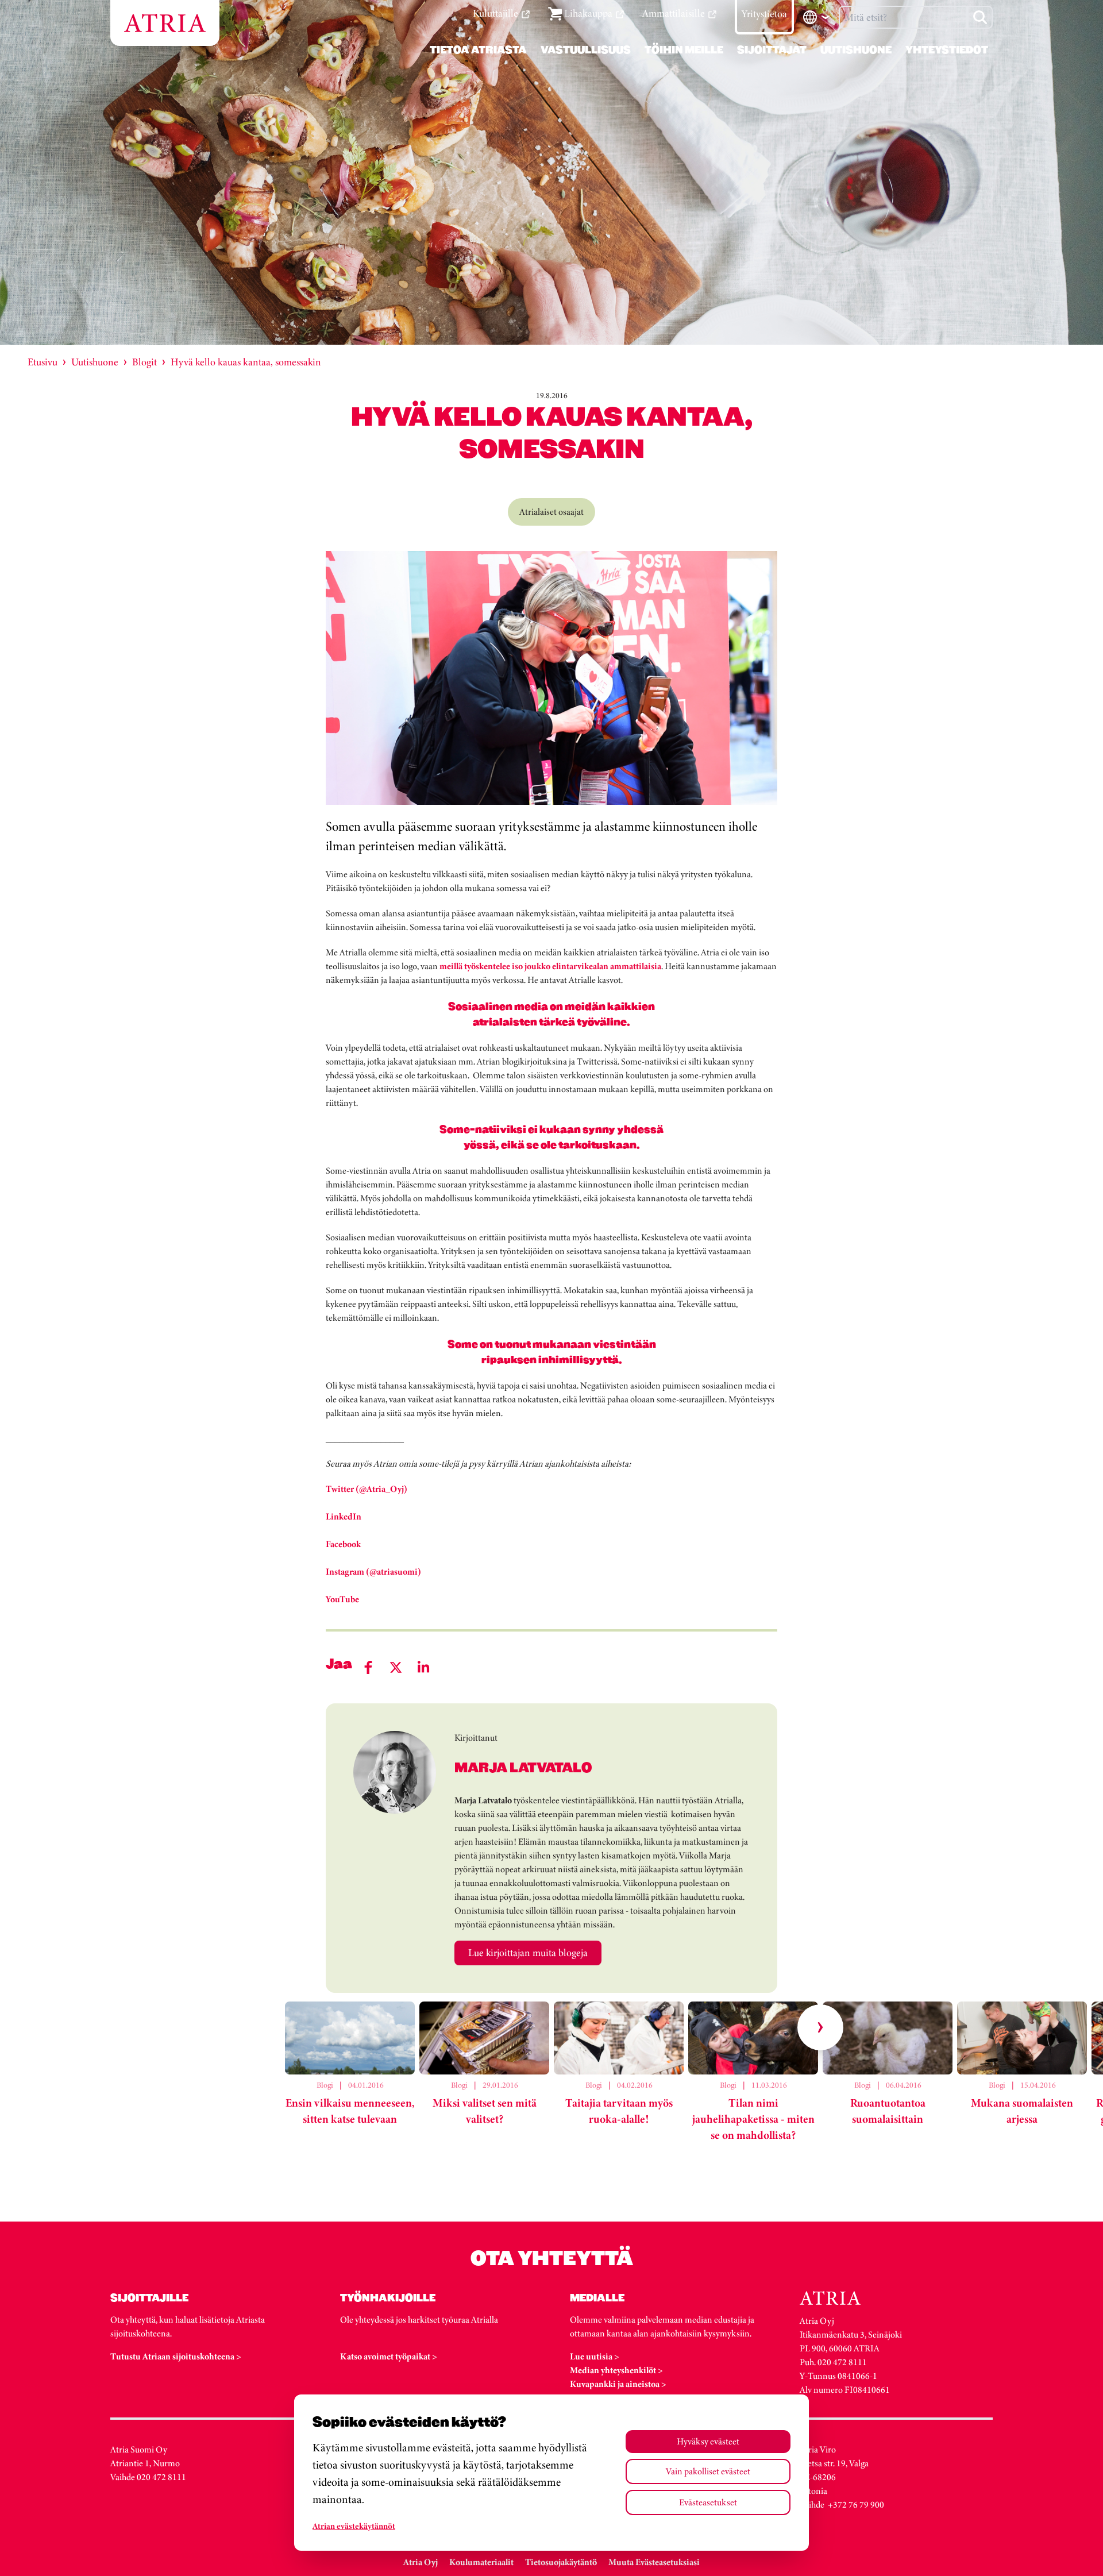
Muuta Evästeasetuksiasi (654, 2562)
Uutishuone (95, 362)
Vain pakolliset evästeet (708, 2471)
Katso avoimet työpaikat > (389, 2356)
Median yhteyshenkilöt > (616, 2370)
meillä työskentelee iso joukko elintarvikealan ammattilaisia (550, 966)
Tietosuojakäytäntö (561, 2562)
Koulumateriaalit (481, 2562)
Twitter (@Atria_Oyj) (367, 1489)
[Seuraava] (820, 2027)
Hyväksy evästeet (708, 2441)
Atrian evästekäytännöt (354, 2526)
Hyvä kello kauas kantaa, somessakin (246, 362)
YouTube (342, 1599)
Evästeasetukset (708, 2502)
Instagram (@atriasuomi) (373, 1572)
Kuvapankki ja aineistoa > (618, 2384)
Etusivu (43, 362)
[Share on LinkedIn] (423, 1667)
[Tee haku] (980, 17)
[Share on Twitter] (396, 1667)
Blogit (144, 362)
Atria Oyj (421, 2562)
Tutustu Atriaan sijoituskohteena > (176, 2356)
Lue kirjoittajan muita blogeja (528, 1953)
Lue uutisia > (595, 2356)
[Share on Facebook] (368, 1667)
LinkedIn (344, 1516)
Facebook (343, 1544)
